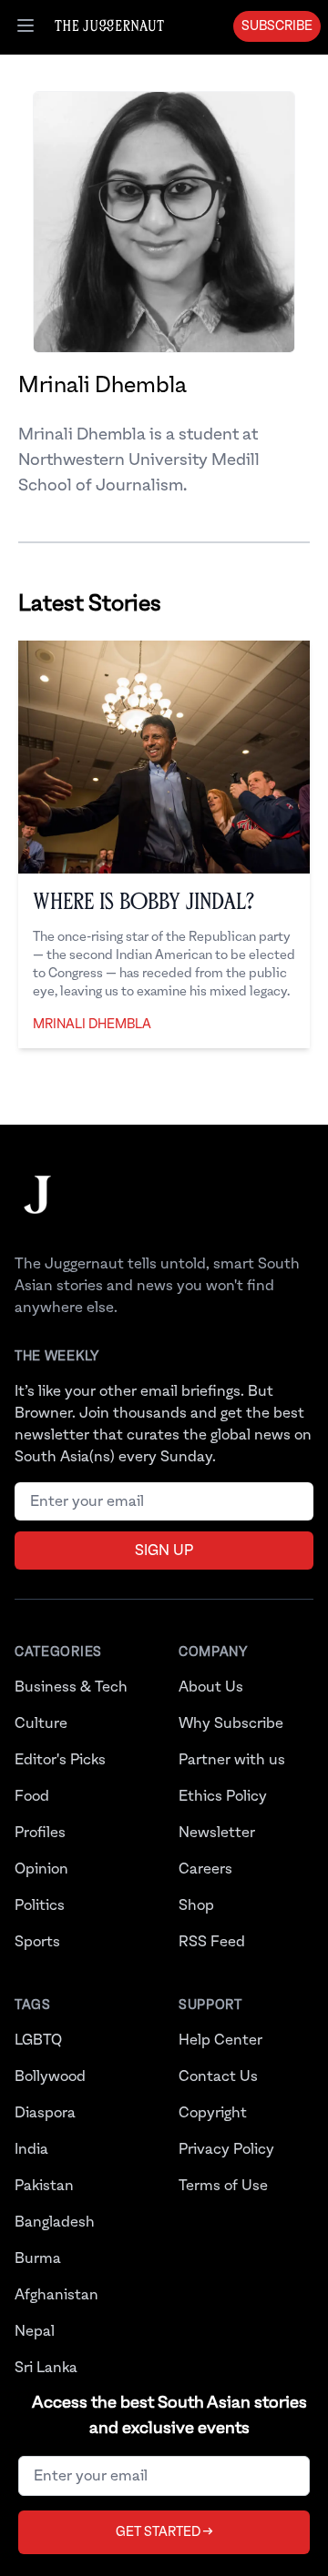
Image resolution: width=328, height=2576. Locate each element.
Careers (205, 1869)
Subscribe (277, 26)
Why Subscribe (231, 1723)
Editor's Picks (60, 1760)
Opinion (41, 1869)
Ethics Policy (223, 1796)
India (31, 2149)
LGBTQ (38, 2040)
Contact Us (218, 2076)
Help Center (220, 2040)
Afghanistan (56, 2295)
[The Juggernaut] (37, 1213)
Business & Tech (71, 1687)
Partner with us (232, 1760)
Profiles (40, 1833)
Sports (37, 1942)
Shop (196, 1905)
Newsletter (217, 1833)
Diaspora (45, 2113)
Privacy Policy (226, 2149)
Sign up (164, 1551)
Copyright (213, 2113)
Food (32, 1796)
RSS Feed (212, 1942)
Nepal (35, 2331)
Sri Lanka (46, 2368)
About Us (211, 1687)
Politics (40, 1905)
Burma (38, 2258)
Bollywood (50, 2076)
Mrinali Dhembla (92, 1025)
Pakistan (44, 2186)
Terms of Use (223, 2186)
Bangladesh (55, 2222)
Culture (41, 1723)
